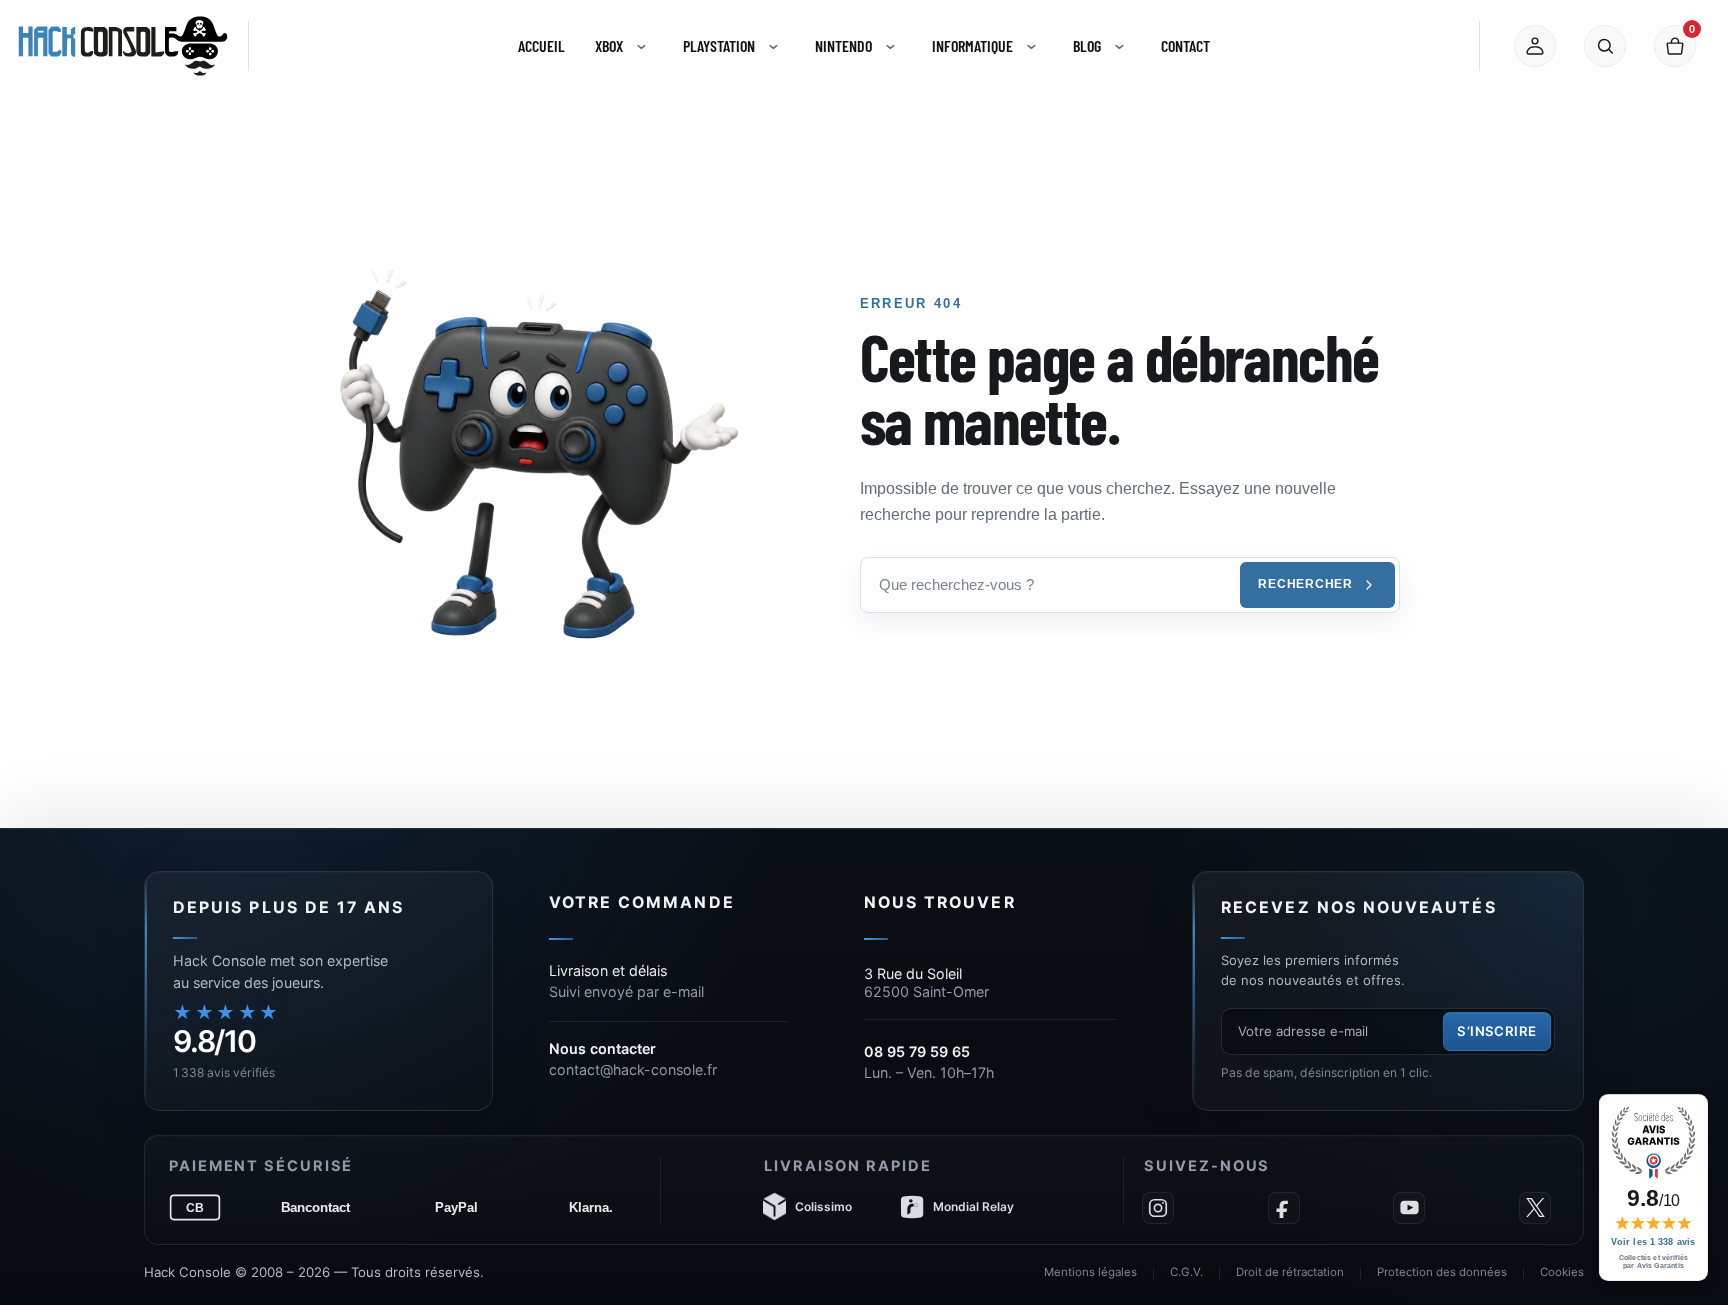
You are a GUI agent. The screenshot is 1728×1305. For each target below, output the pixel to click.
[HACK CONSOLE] (123, 46)
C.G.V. (1186, 1272)
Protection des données (1442, 1272)
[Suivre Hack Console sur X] (1535, 1208)
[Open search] (1605, 46)
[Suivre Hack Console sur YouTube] (1409, 1208)
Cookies (1562, 1272)
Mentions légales (1090, 1272)
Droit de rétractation (1290, 1272)
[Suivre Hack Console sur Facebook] (1284, 1208)
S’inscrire (1497, 1031)
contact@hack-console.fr (633, 1069)
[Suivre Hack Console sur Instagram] (1158, 1208)
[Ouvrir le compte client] (1535, 46)
